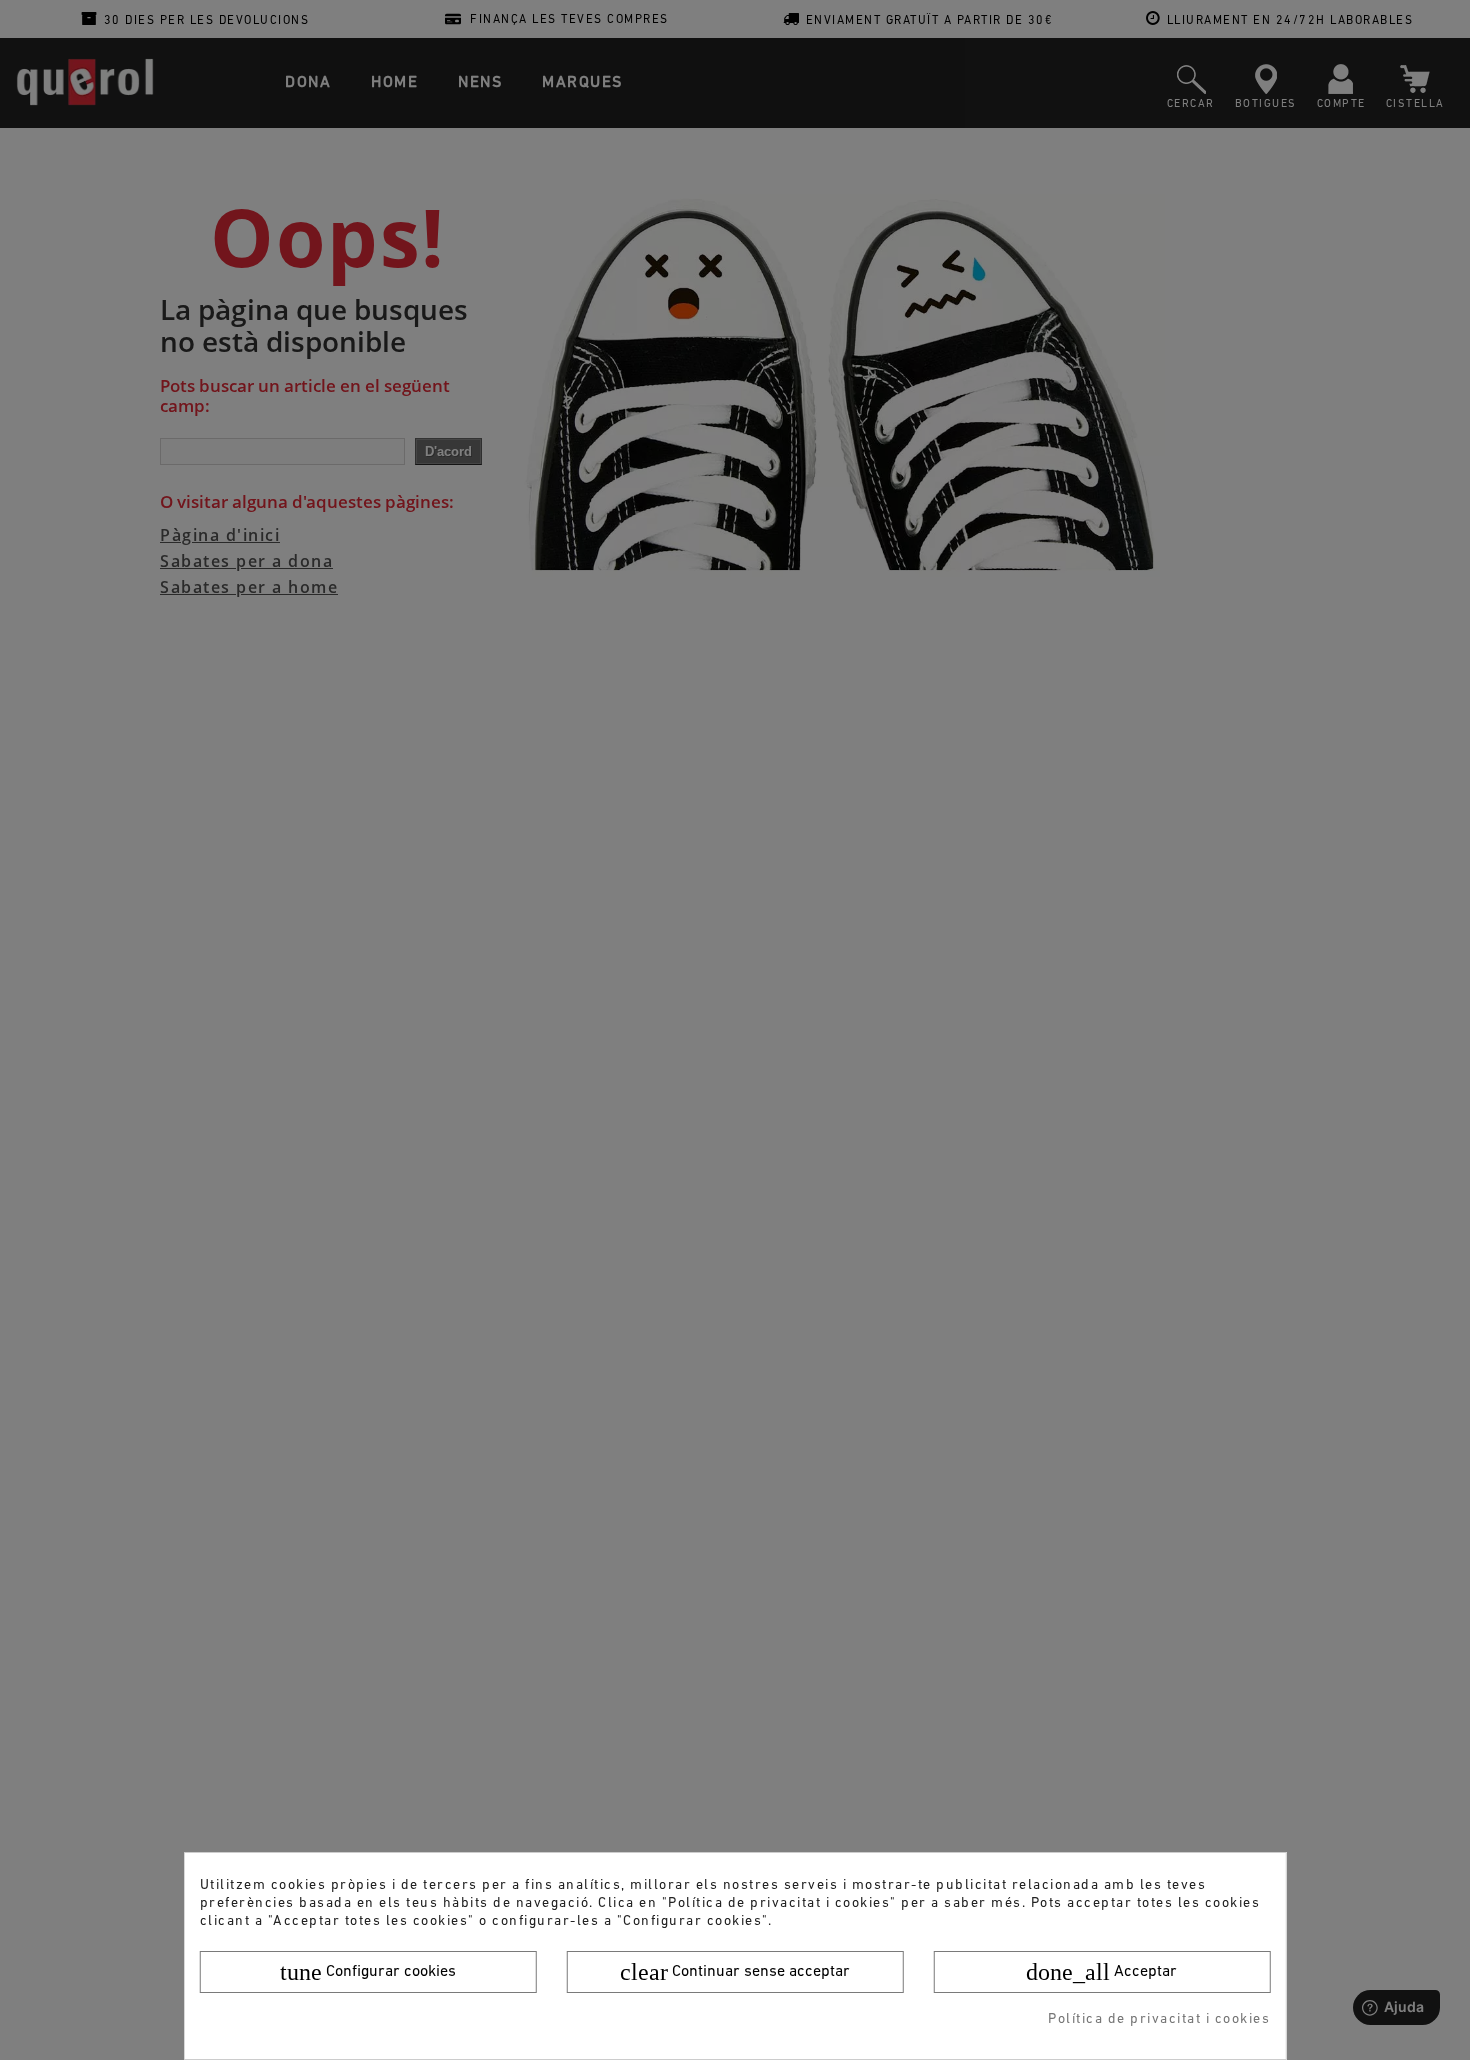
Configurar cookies (368, 1972)
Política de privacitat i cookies (1159, 2019)
